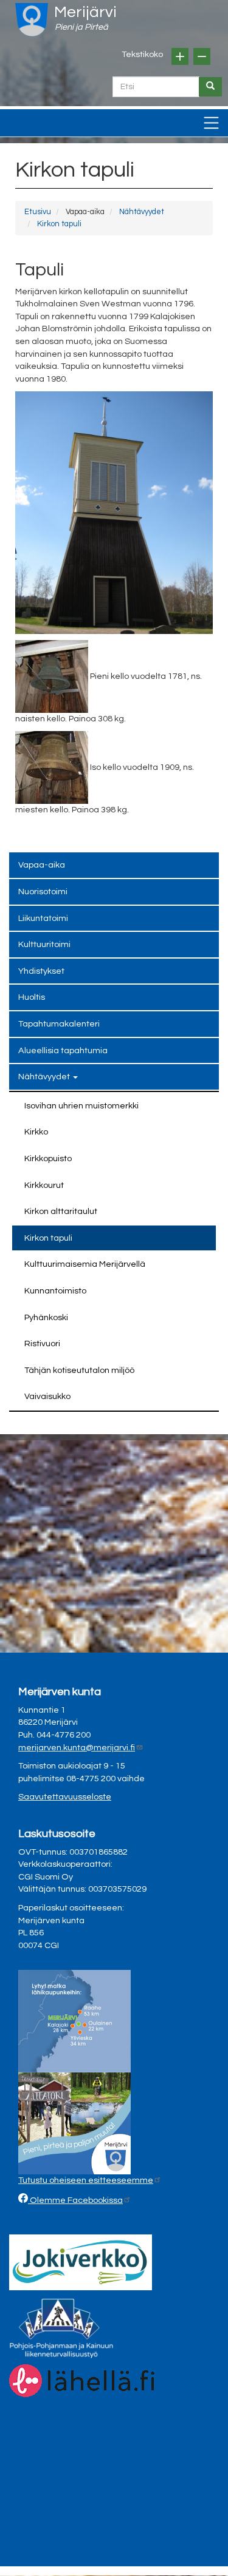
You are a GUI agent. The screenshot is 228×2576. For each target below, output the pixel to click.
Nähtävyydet (142, 212)
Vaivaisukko (47, 1396)
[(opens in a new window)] (81, 2262)
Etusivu (38, 212)
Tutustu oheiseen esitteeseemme (86, 2180)
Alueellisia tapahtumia (63, 1050)
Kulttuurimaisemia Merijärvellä (85, 1264)
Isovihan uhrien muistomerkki (81, 1106)
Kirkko (36, 1132)
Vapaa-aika (42, 865)
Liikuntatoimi (43, 918)
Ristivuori (42, 1344)
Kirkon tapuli (59, 224)
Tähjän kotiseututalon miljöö (79, 1370)
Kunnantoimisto (55, 1291)
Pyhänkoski (46, 1317)
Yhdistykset (41, 971)
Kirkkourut (44, 1185)
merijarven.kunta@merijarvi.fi (77, 1748)
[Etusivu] (32, 20)
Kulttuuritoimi (44, 944)
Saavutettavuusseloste (65, 1797)
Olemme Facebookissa (75, 2200)
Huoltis (32, 997)
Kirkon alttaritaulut (61, 1211)
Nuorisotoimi (43, 892)
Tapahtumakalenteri (59, 1024)
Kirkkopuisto (48, 1158)
